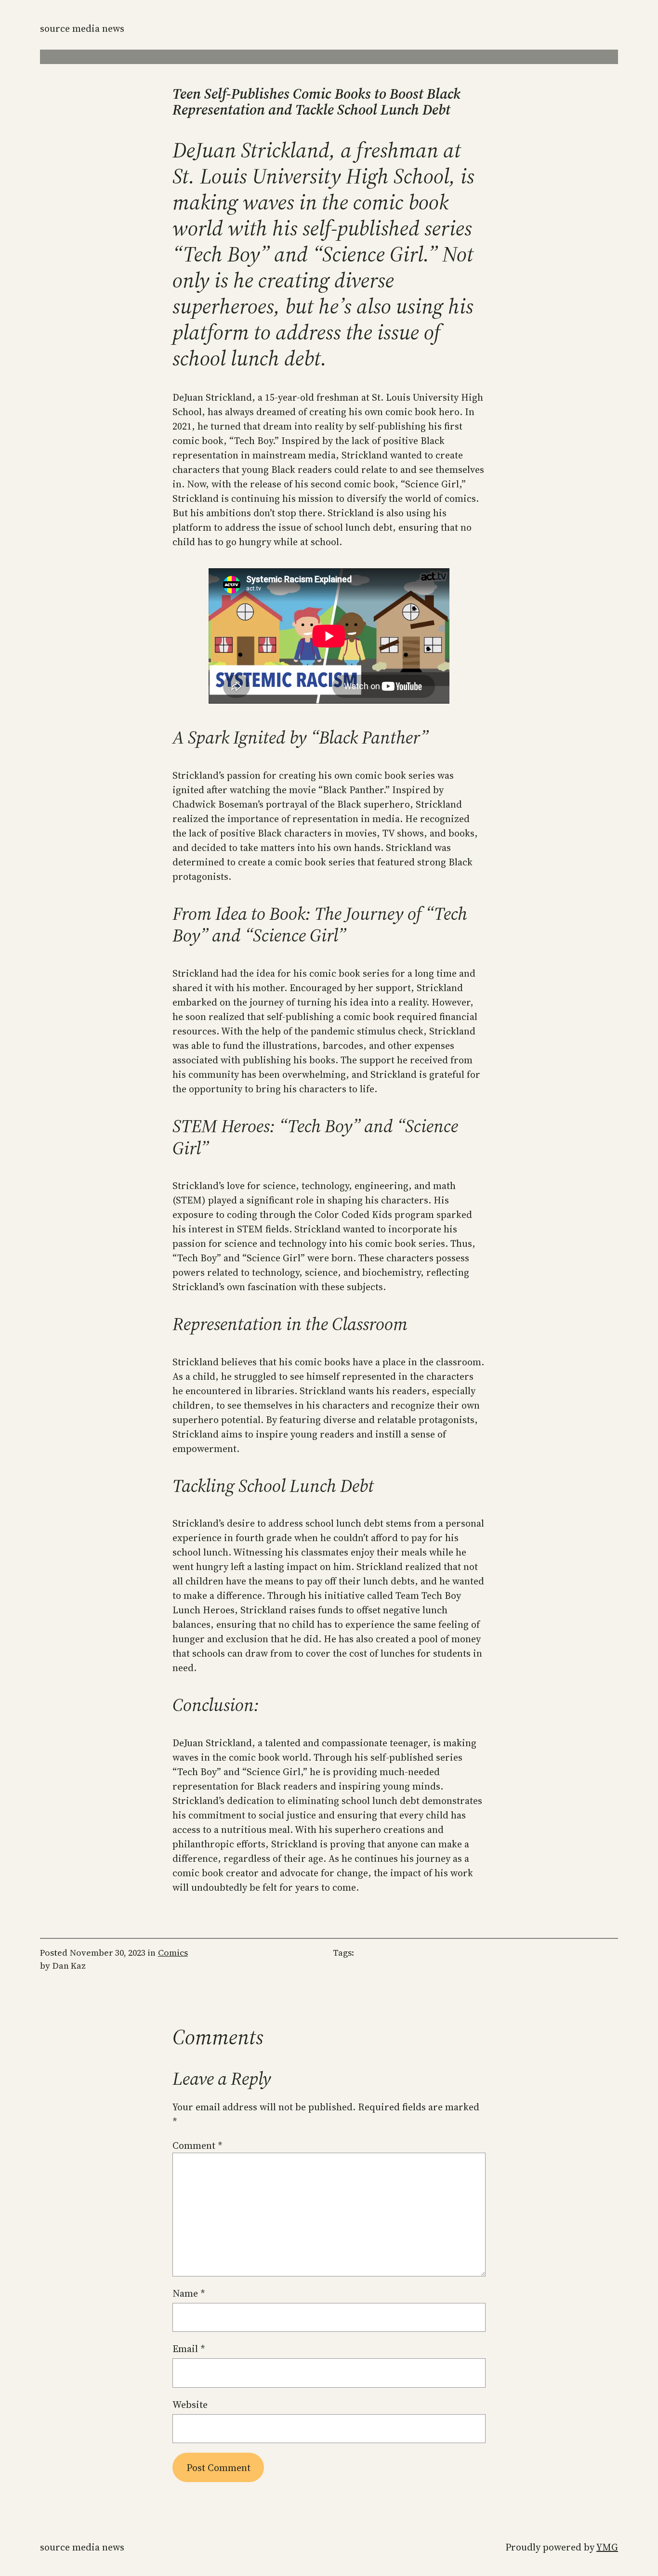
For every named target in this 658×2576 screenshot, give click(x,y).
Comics (173, 1953)
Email (189, 2349)
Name (189, 2293)
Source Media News (82, 28)
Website (190, 2405)
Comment (197, 2145)
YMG (607, 2547)
